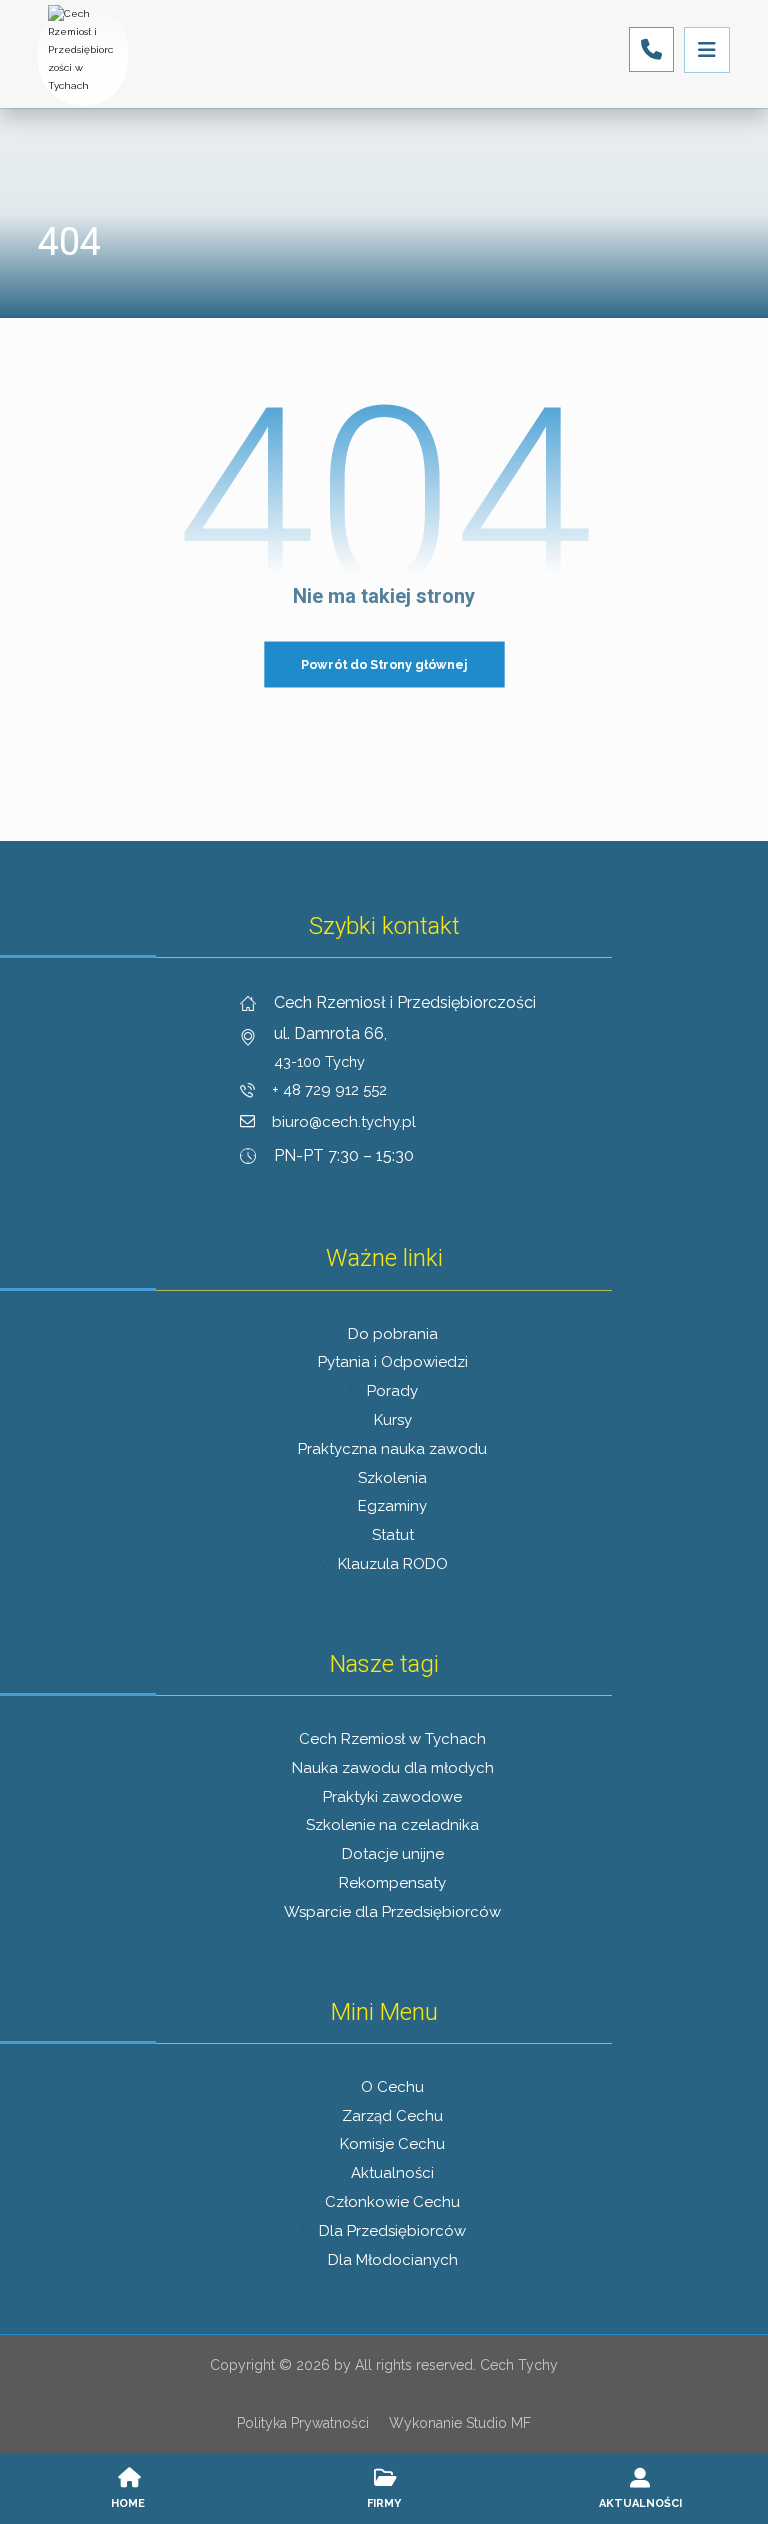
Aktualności (392, 2173)
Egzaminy (392, 1506)
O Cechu (392, 2087)
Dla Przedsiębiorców (392, 2231)
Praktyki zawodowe (392, 1797)
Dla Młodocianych (393, 2260)
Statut (393, 1535)
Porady (392, 1391)
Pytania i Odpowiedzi (393, 1362)
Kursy (393, 1420)
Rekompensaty (392, 1883)
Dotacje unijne (393, 1854)
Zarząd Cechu (392, 2116)
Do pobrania (393, 1334)
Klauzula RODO (393, 1564)
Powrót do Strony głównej (384, 664)
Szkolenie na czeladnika (392, 1825)
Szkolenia (392, 1478)
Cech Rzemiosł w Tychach (392, 1739)
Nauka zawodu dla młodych (393, 1768)
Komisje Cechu (392, 2144)
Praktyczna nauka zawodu (392, 1449)
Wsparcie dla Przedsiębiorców (392, 1912)
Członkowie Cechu (392, 2202)
